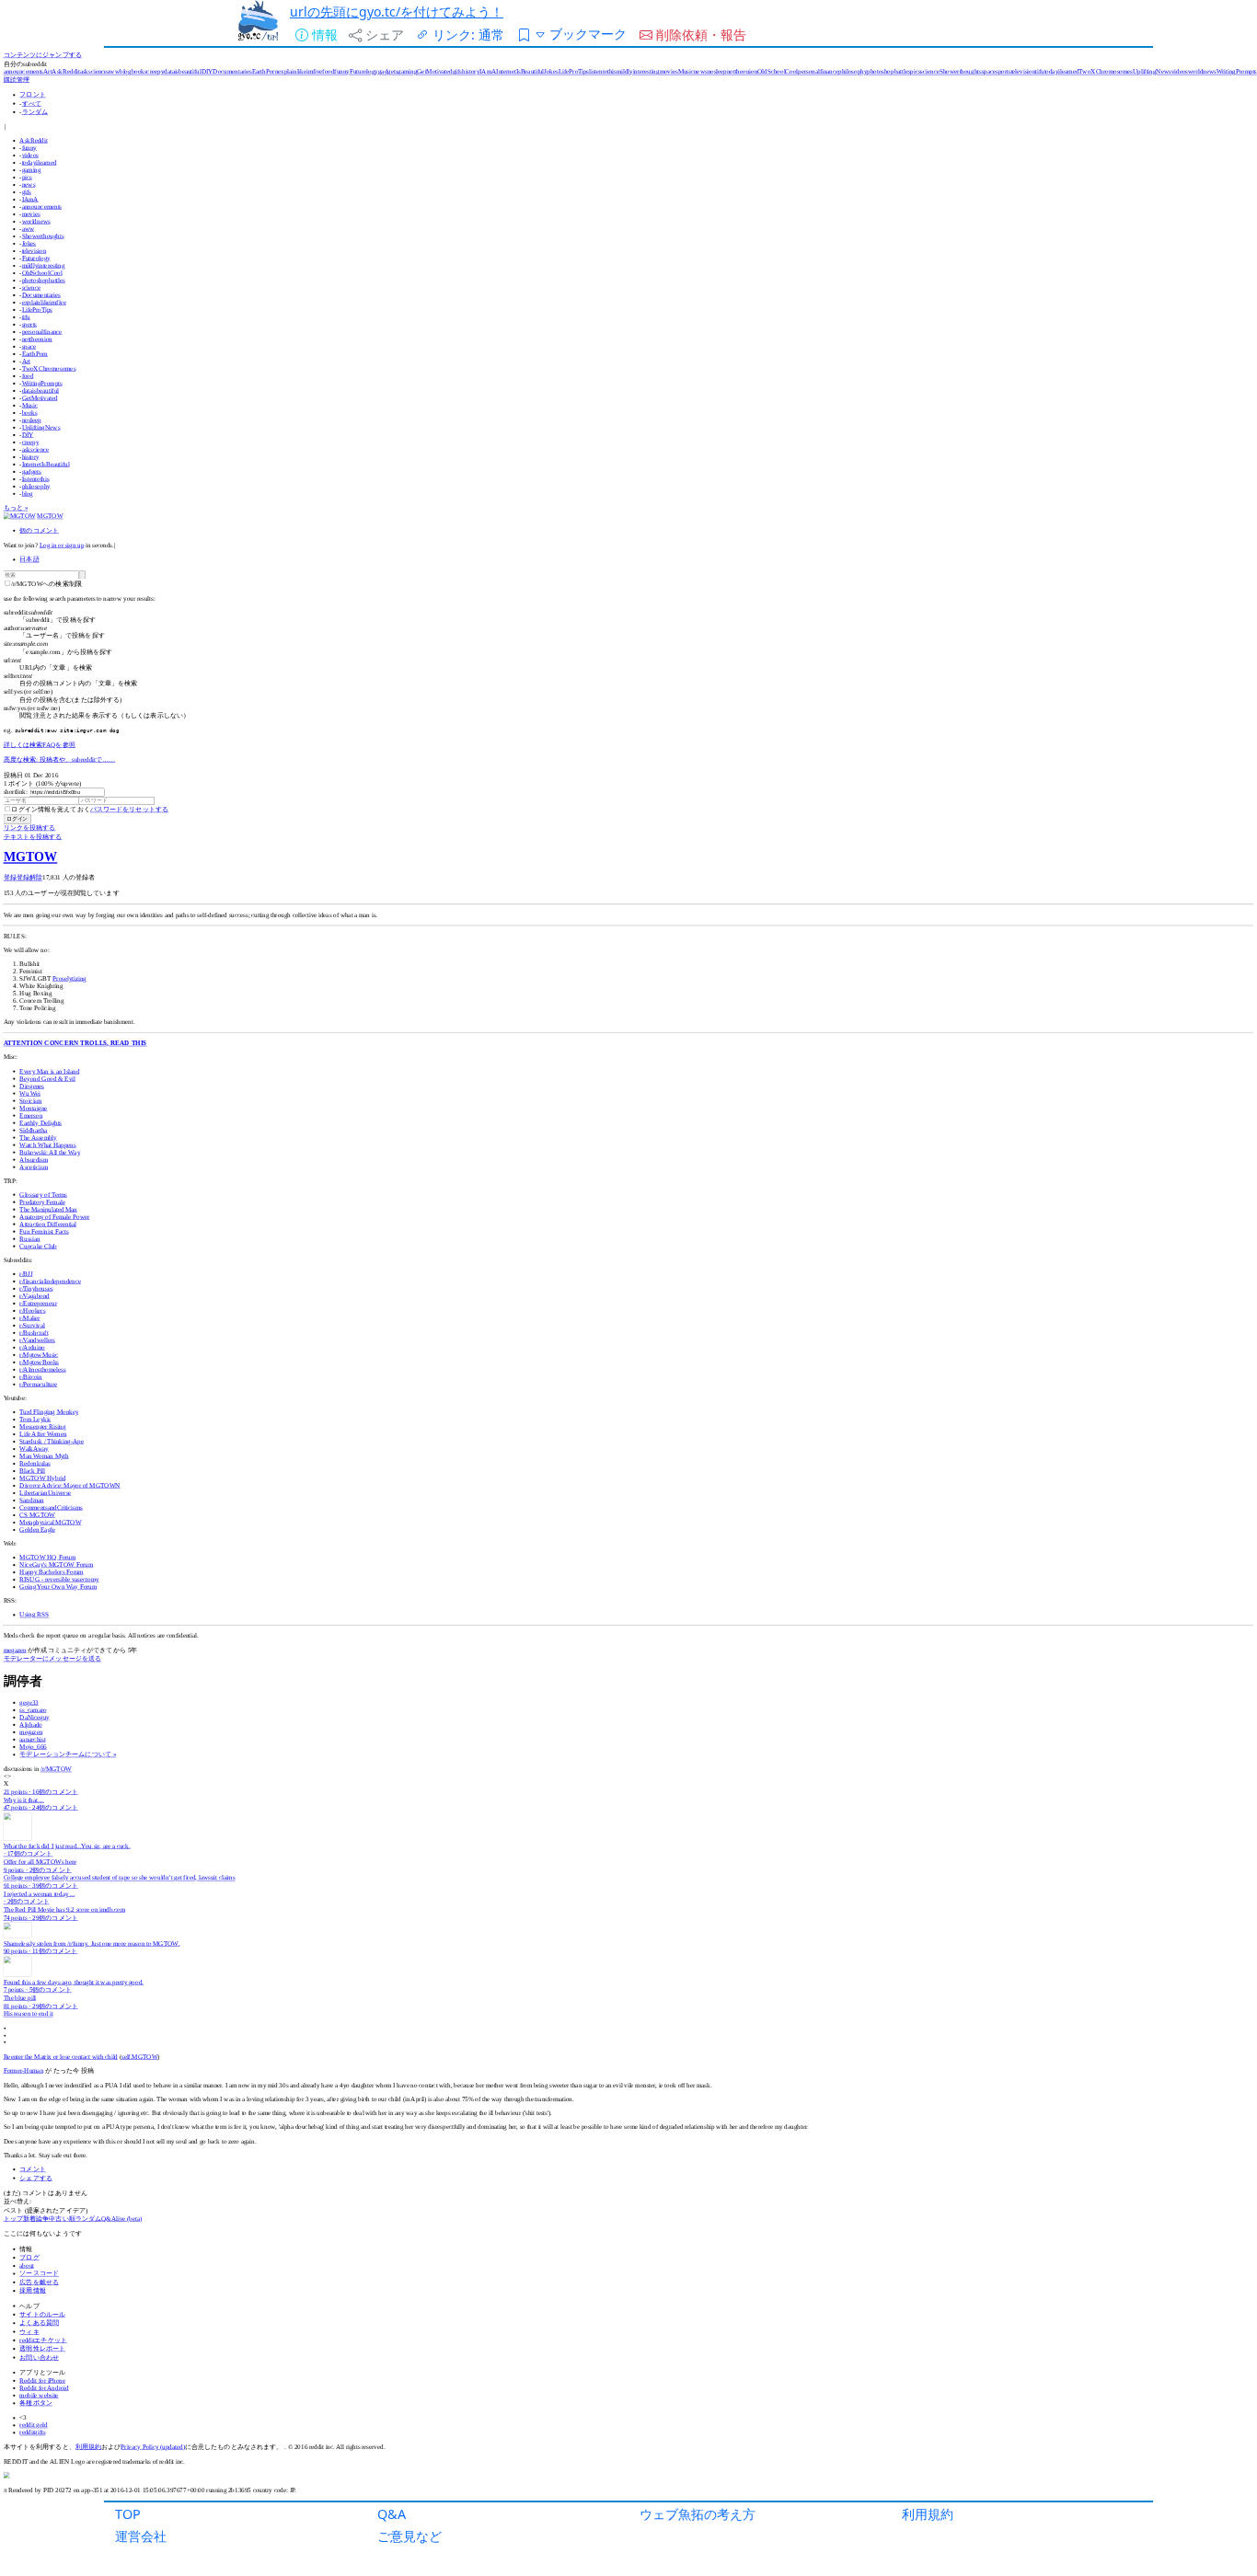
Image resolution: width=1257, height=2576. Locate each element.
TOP (128, 2514)
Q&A (392, 2514)
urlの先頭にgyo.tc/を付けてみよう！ (397, 11)
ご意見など (409, 2536)
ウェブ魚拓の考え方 (698, 2514)
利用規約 (928, 2514)
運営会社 (141, 2536)
